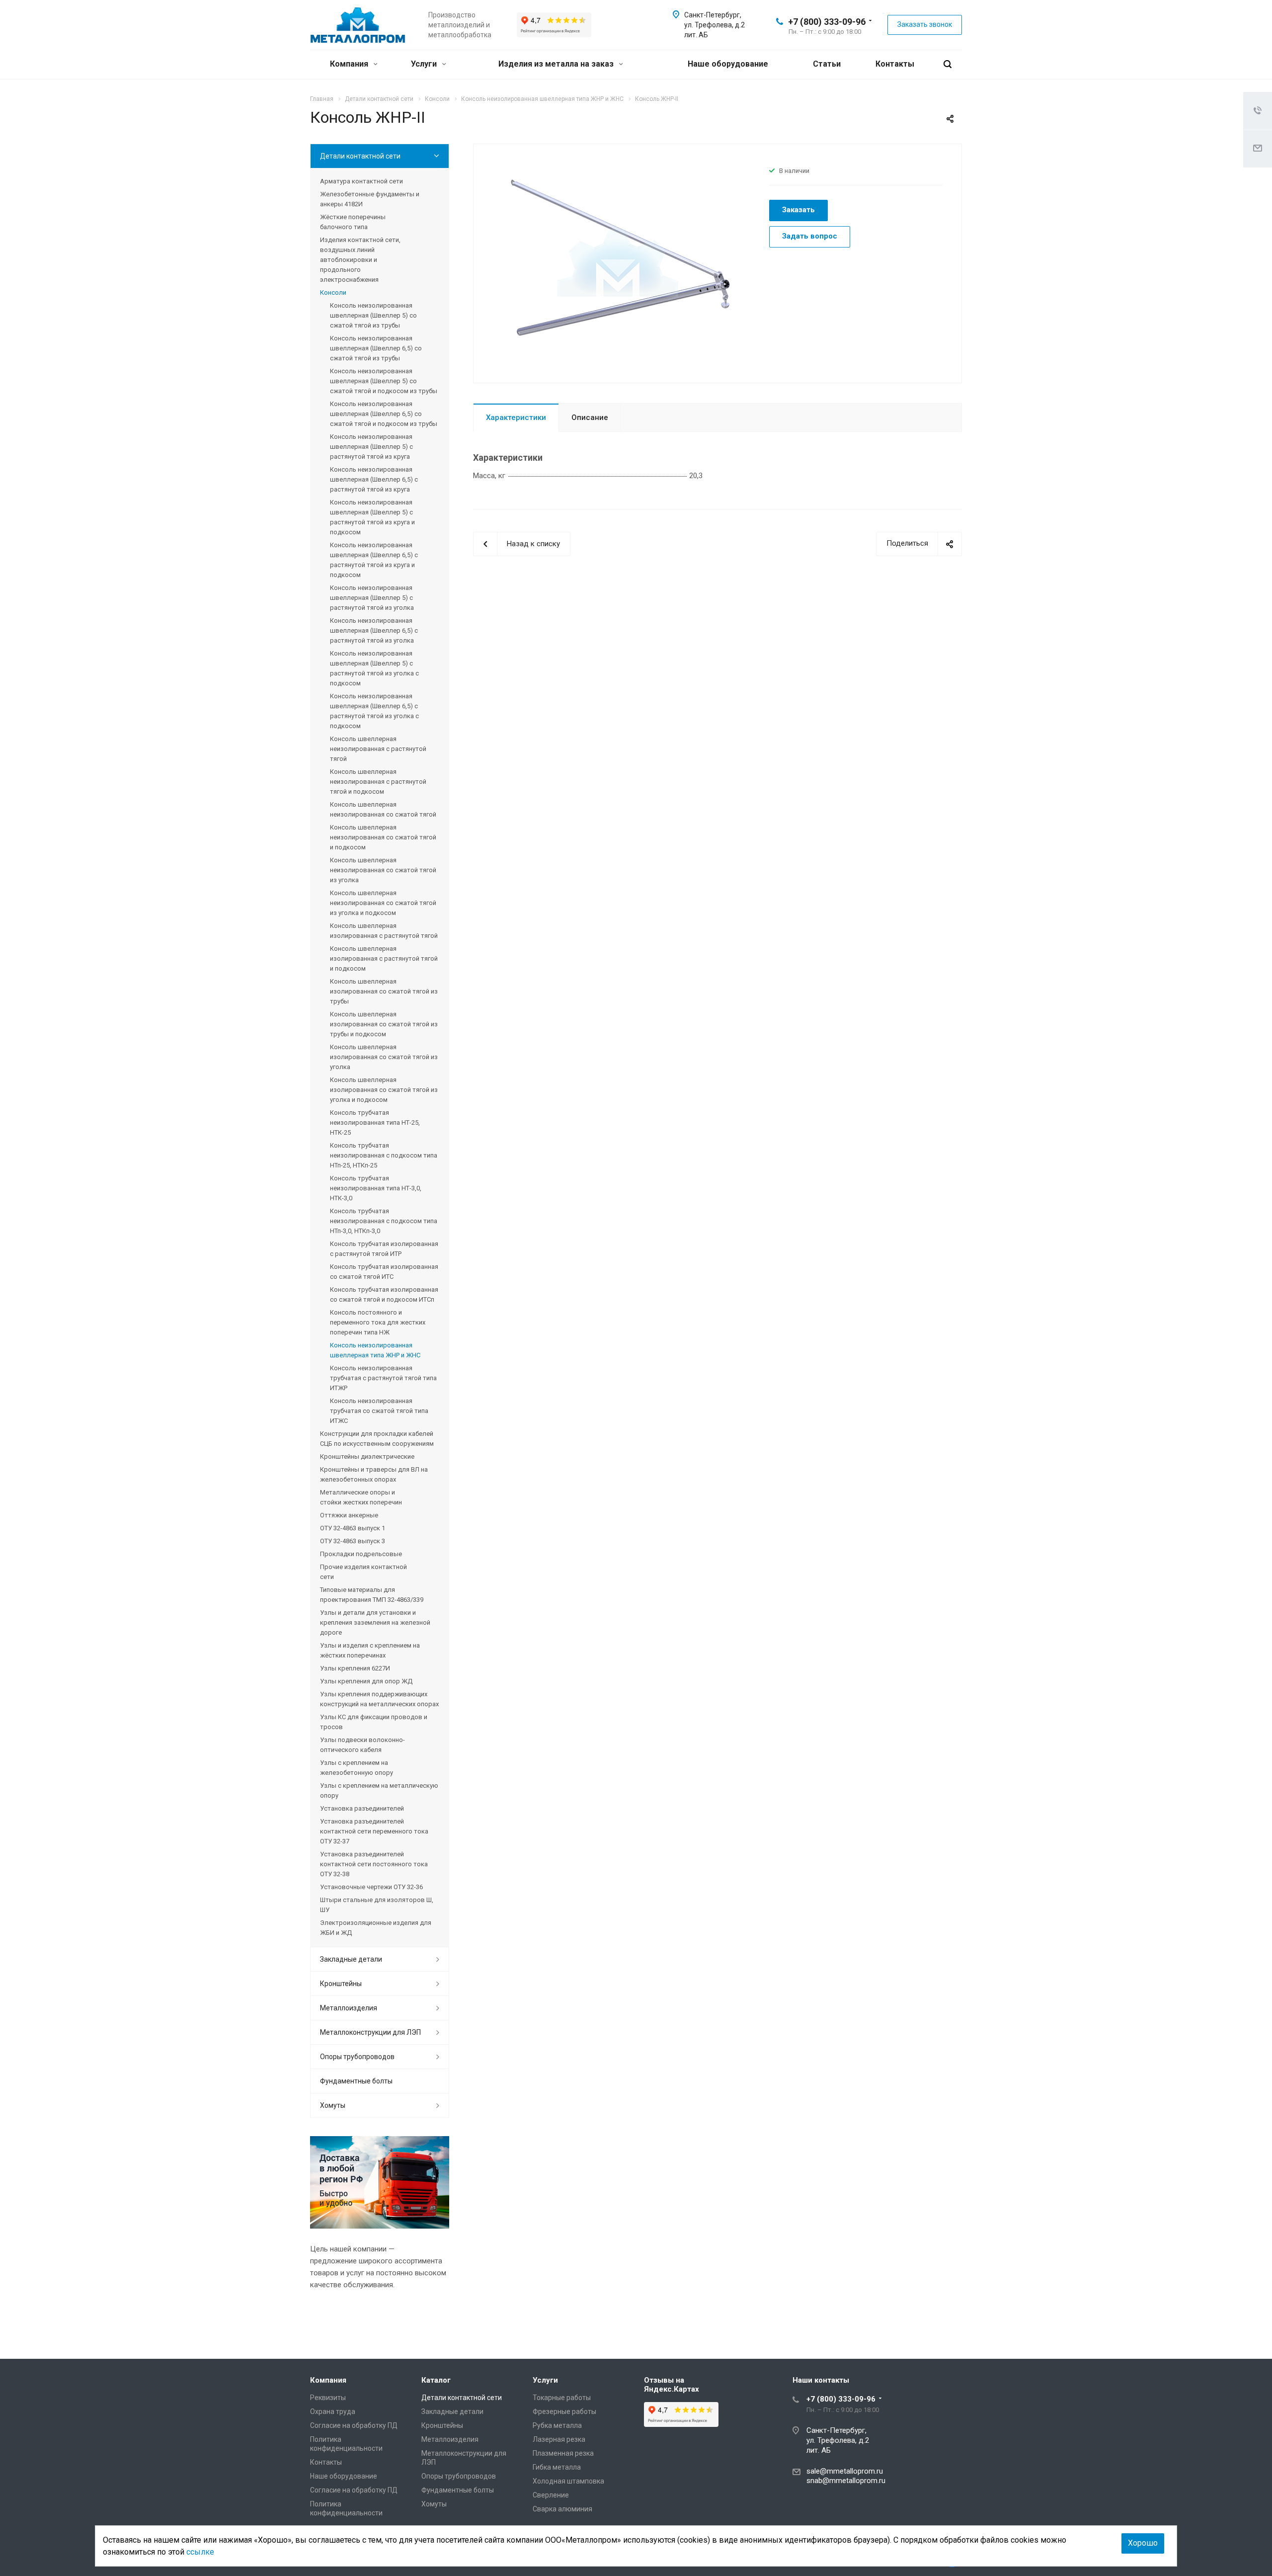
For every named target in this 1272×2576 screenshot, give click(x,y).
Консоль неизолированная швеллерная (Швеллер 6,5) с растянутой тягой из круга (374, 479)
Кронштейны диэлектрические (367, 1456)
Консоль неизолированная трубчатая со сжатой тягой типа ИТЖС (379, 1411)
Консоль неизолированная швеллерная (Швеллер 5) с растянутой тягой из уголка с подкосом (374, 668)
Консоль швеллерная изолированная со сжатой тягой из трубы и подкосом (384, 1024)
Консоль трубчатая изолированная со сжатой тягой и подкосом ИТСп (384, 1294)
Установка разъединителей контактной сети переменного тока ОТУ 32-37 (374, 1831)
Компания (350, 64)
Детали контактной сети (360, 156)
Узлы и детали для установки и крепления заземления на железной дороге (375, 1622)
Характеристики (516, 417)
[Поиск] (948, 64)
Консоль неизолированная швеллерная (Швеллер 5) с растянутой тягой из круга (371, 447)
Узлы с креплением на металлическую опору (379, 1790)
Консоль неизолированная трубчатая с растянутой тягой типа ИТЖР (383, 1378)
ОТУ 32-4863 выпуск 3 (353, 1541)
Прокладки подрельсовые (361, 1554)
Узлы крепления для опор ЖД (366, 1681)
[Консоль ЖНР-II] (618, 262)
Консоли (333, 292)
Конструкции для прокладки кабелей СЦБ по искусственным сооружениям (377, 1439)
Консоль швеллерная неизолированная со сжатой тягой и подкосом (383, 837)
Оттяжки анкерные (349, 1515)
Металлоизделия (349, 2008)
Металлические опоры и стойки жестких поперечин (361, 1497)
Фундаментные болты (356, 2081)
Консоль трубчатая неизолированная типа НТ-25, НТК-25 (375, 1122)
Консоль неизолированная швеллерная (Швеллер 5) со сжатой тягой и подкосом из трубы (384, 381)
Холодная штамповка (568, 2481)
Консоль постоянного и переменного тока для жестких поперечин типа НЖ (378, 1322)
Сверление (551, 2495)
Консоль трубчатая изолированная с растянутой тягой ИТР (384, 1249)
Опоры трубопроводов (357, 2057)
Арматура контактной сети (361, 181)
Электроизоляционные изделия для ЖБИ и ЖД (376, 1928)
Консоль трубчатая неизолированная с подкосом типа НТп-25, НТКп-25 (384, 1155)
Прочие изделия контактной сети (363, 1572)
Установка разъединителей (362, 1808)
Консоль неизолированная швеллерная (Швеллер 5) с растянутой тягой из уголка (372, 598)
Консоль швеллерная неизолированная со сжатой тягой (383, 809)
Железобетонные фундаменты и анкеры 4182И (370, 199)
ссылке (200, 2552)
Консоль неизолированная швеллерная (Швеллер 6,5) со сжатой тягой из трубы (376, 348)
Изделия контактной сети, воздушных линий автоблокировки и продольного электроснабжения (360, 260)
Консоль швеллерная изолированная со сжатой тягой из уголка (384, 1057)
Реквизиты (328, 2398)
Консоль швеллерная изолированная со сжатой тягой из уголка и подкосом (384, 1090)
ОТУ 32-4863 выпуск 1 (353, 1528)
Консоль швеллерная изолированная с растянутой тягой (384, 931)
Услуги (425, 64)
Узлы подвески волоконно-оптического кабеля (362, 1745)
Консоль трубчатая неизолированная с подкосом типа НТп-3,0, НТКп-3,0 (384, 1221)
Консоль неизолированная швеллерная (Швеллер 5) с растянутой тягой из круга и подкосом (372, 517)
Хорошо (1143, 2543)
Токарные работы (562, 2398)
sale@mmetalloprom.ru (845, 2471)
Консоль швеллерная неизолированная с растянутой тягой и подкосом (378, 782)
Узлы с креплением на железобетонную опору (357, 1768)
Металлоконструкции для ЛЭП (370, 2032)
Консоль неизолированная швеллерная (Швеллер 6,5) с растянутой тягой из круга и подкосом (374, 560)
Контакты (895, 64)
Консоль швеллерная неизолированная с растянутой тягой (378, 749)
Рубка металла (557, 2425)
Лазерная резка (559, 2439)
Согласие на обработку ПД (354, 2425)
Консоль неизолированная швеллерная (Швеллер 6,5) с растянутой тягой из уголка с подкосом (374, 711)
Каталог (436, 2380)
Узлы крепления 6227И (355, 1668)
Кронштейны (341, 1984)
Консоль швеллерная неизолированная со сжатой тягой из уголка (383, 870)
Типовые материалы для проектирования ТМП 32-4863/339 (372, 1595)
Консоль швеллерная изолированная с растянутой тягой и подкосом (384, 958)
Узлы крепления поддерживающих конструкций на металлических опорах (379, 1699)
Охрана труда (333, 2411)
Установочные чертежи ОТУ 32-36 (371, 1887)
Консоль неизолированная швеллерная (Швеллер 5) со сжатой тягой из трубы (373, 315)
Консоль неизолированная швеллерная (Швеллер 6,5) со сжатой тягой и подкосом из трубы (384, 414)
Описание (590, 417)
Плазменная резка (563, 2453)
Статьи (827, 64)
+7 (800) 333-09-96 (827, 22)
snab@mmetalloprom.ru (846, 2481)
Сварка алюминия (562, 2509)
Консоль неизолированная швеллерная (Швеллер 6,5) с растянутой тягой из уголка (374, 630)
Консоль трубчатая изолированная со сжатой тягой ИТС (384, 1272)
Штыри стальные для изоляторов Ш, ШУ (377, 1905)
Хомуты (333, 2105)
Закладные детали (351, 1959)
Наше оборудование (728, 64)
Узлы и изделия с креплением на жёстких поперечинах (370, 1650)
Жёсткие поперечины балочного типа (353, 222)
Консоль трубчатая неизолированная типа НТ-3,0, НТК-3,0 (376, 1188)
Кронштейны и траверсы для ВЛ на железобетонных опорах (374, 1474)
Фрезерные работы (564, 2411)
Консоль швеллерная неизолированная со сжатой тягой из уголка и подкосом (383, 903)
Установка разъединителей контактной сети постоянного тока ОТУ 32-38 (374, 1864)
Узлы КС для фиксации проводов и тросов (374, 1722)
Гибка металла (557, 2467)
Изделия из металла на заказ (557, 64)
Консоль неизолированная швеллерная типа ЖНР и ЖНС (375, 1350)
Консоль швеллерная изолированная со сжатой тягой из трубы (384, 991)
